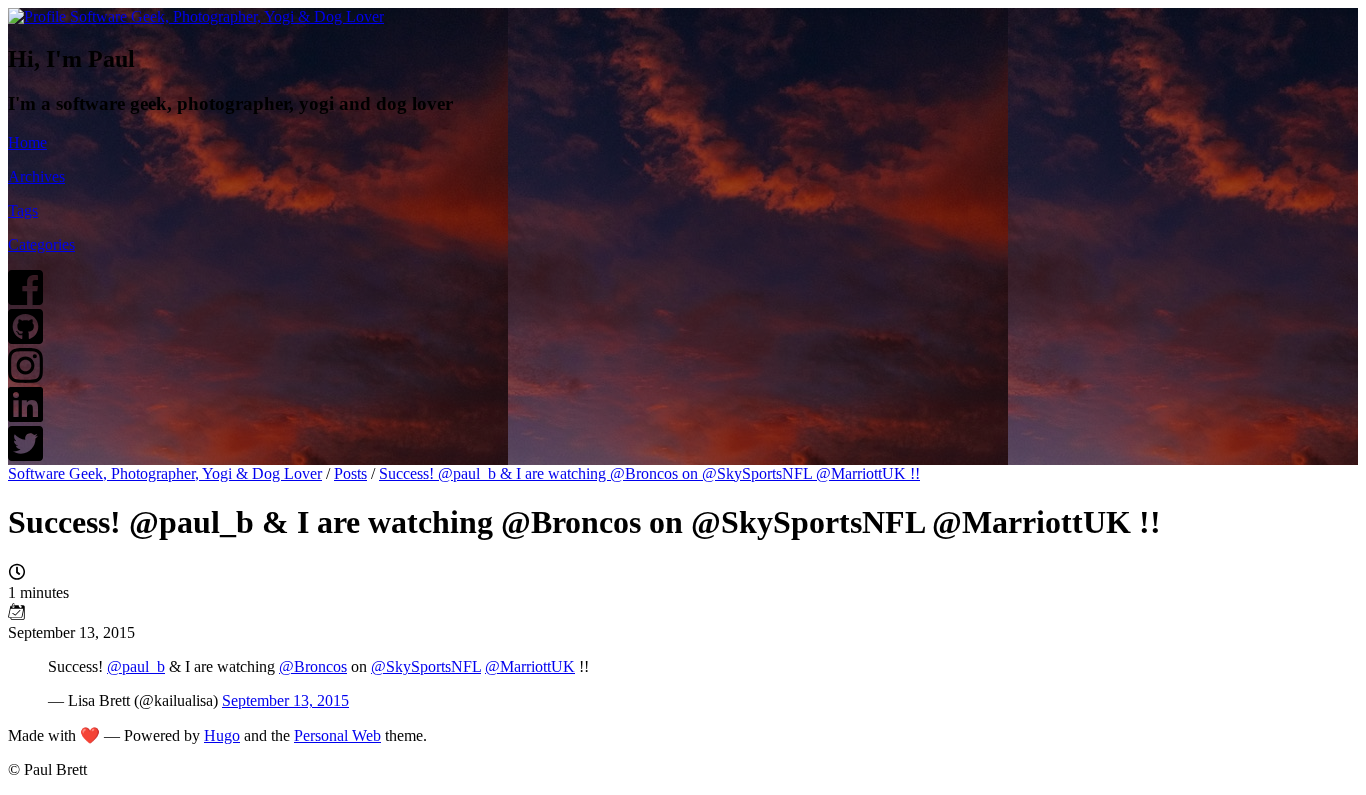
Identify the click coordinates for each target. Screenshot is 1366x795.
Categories (41, 244)
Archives (36, 176)
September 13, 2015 (285, 700)
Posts (350, 473)
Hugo (222, 735)
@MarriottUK (530, 666)
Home (27, 142)
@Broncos (313, 666)
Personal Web (337, 735)
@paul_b (136, 666)
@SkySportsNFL (426, 666)
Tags (23, 210)
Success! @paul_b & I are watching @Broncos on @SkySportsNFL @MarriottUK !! (649, 473)
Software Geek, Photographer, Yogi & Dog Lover (165, 473)
